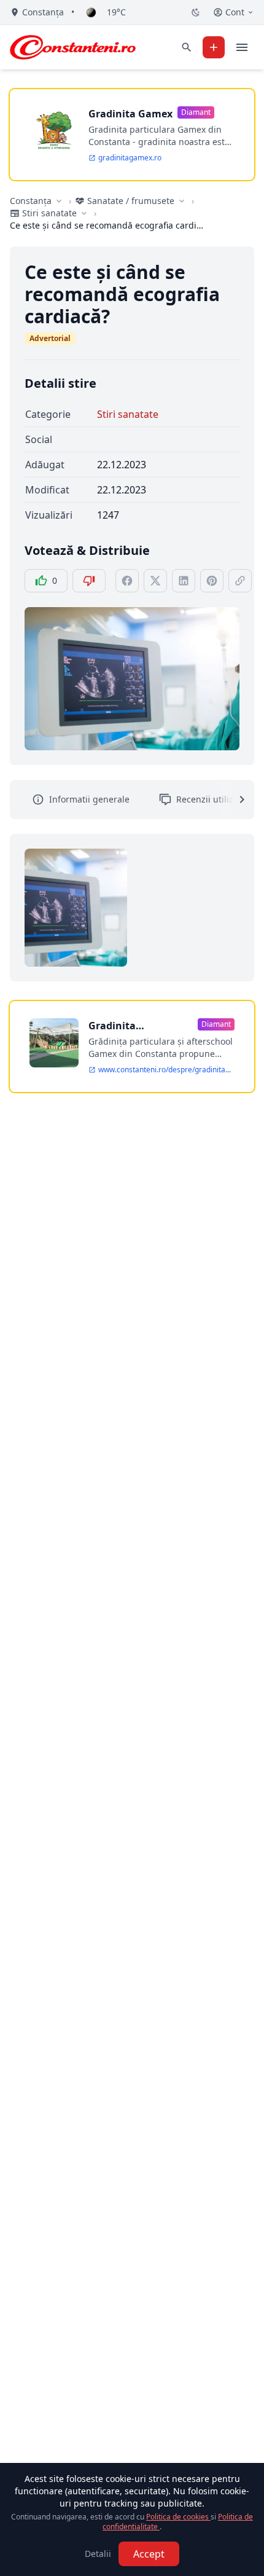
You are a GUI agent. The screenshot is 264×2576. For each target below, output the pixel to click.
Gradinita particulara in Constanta (122, 1026)
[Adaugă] (214, 47)
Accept (149, 2554)
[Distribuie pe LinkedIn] (184, 581)
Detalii (98, 2554)
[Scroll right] (235, 799)
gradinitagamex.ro (130, 158)
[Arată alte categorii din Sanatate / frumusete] (182, 201)
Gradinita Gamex (130, 114)
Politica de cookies (178, 2517)
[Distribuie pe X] (155, 581)
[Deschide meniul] (242, 47)
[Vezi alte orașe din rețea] (59, 201)
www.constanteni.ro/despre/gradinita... (165, 1070)
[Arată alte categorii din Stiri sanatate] (84, 213)
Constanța (31, 201)
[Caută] (187, 47)
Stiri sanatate (128, 414)
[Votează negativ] (89, 581)
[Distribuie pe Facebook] (127, 581)
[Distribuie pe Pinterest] (212, 581)
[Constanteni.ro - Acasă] (73, 47)
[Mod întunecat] (196, 12)
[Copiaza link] (240, 581)
